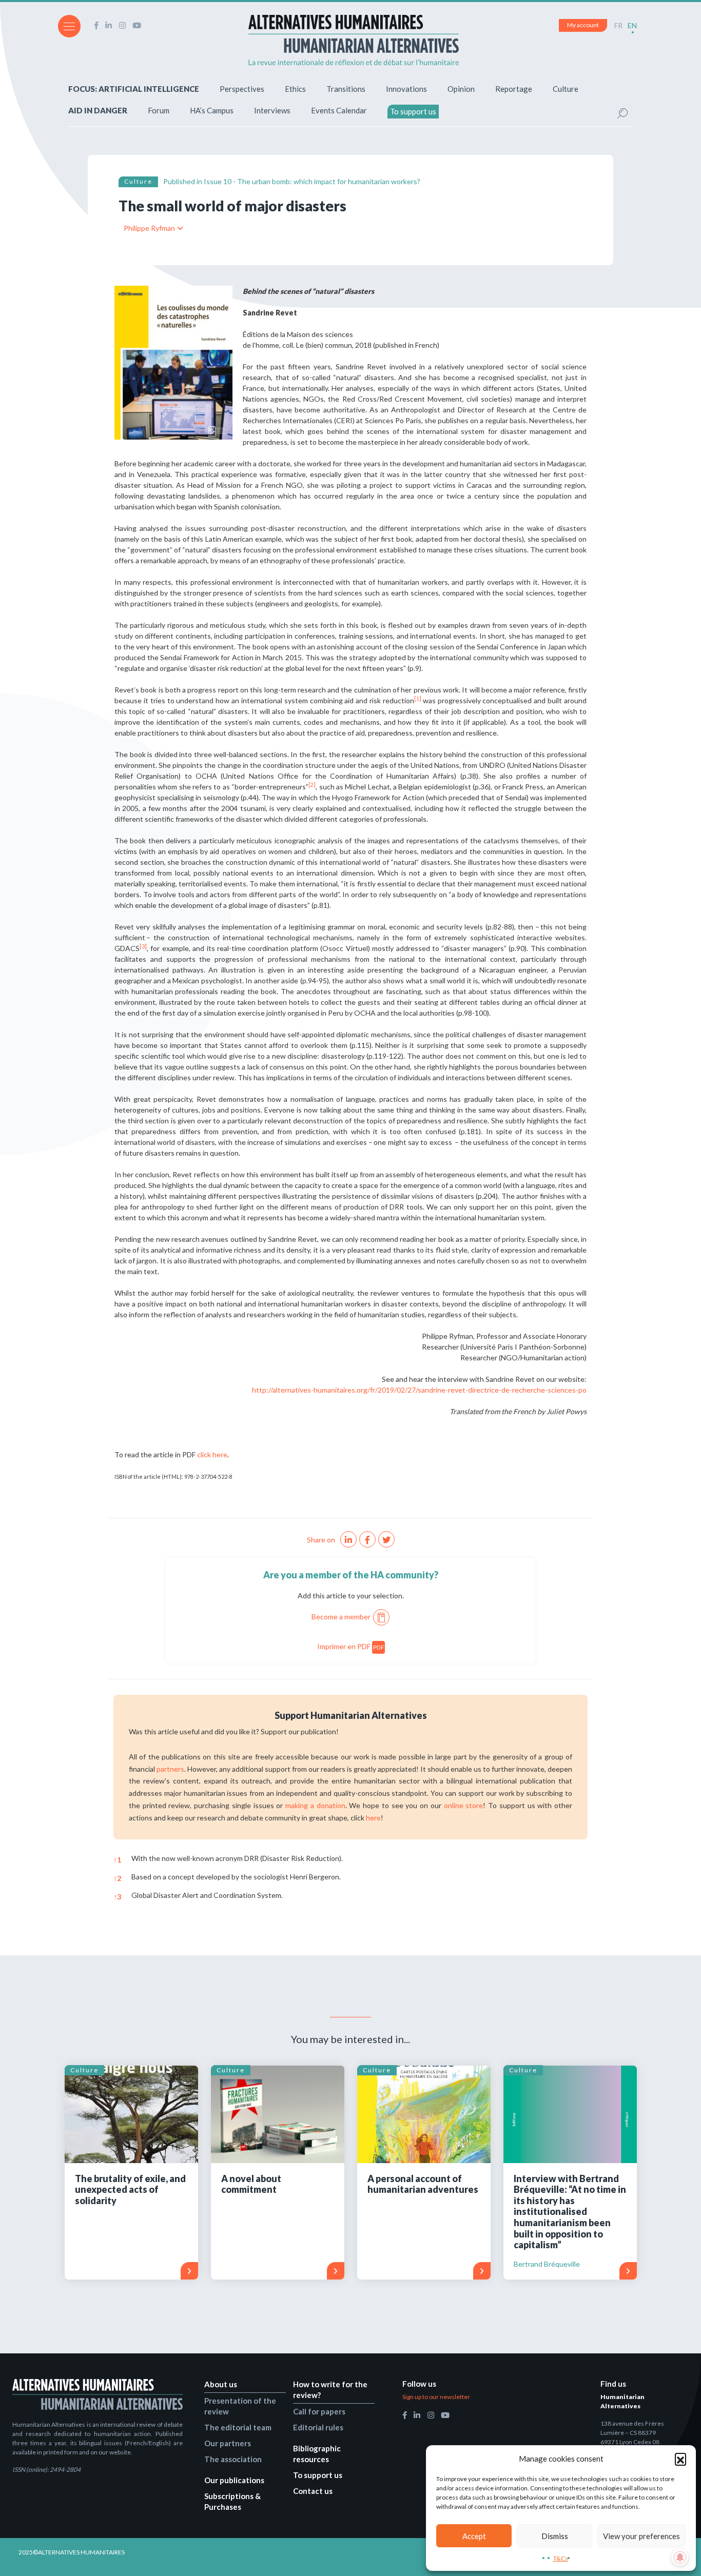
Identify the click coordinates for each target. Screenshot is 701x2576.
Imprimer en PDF (351, 1646)
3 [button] (117, 1897)
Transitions (346, 89)
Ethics (295, 89)
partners (170, 1769)
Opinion (461, 89)
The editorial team (238, 2427)
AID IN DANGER (98, 110)
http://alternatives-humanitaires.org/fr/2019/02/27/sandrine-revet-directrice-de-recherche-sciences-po (419, 1390)
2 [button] (117, 1878)
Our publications (234, 2480)
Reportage (514, 89)
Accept (474, 2536)
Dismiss (555, 2536)
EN (632, 25)
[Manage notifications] (680, 2558)
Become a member (341, 1617)
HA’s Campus (212, 110)
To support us (413, 111)
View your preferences (641, 2536)
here (373, 1818)
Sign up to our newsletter (436, 2397)
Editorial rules (318, 2427)
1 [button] (117, 1860)
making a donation (315, 1805)
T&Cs (561, 2558)
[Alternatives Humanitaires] (354, 40)
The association (233, 2459)
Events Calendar (339, 110)
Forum (159, 110)
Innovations (406, 89)
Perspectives (242, 89)
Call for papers (319, 2411)
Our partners (228, 2443)
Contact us (313, 2491)
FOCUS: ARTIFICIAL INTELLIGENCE (134, 89)
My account (583, 25)
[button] (680, 2459)
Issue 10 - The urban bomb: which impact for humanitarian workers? (312, 181)
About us (221, 2384)
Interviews (272, 110)
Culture (566, 89)
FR (618, 25)
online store (464, 1805)
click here (212, 1454)
